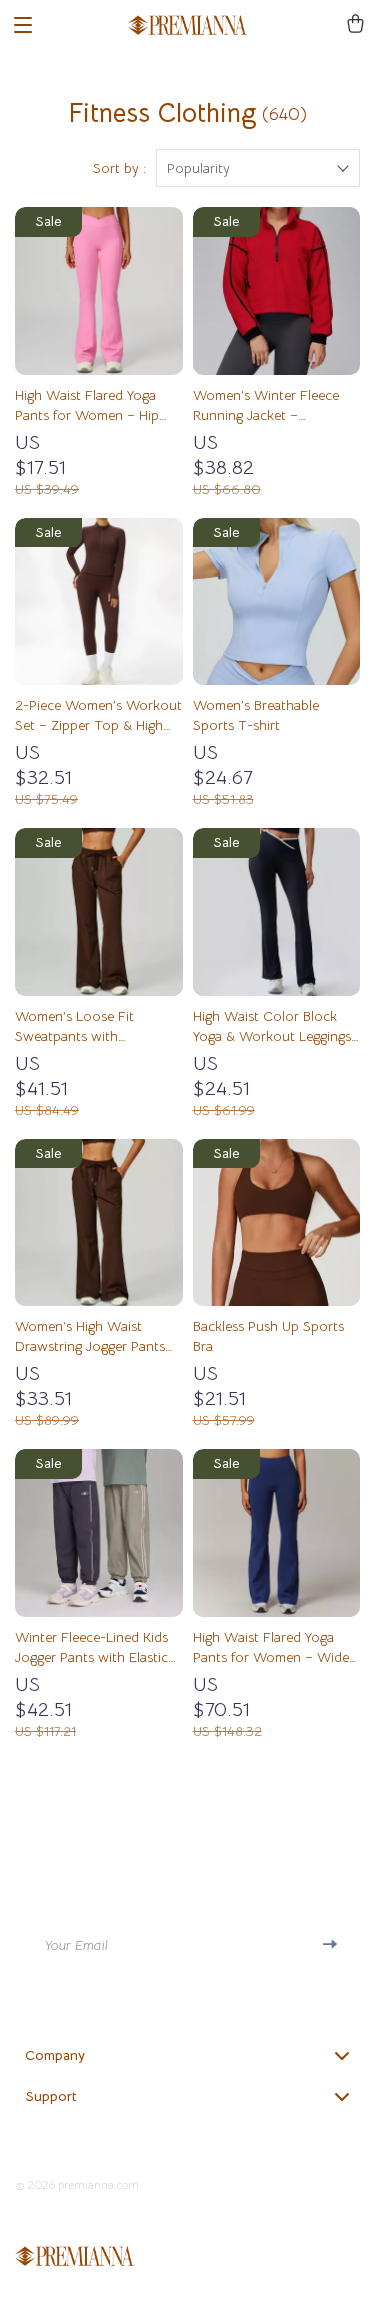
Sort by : (119, 168)
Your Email (76, 1945)
